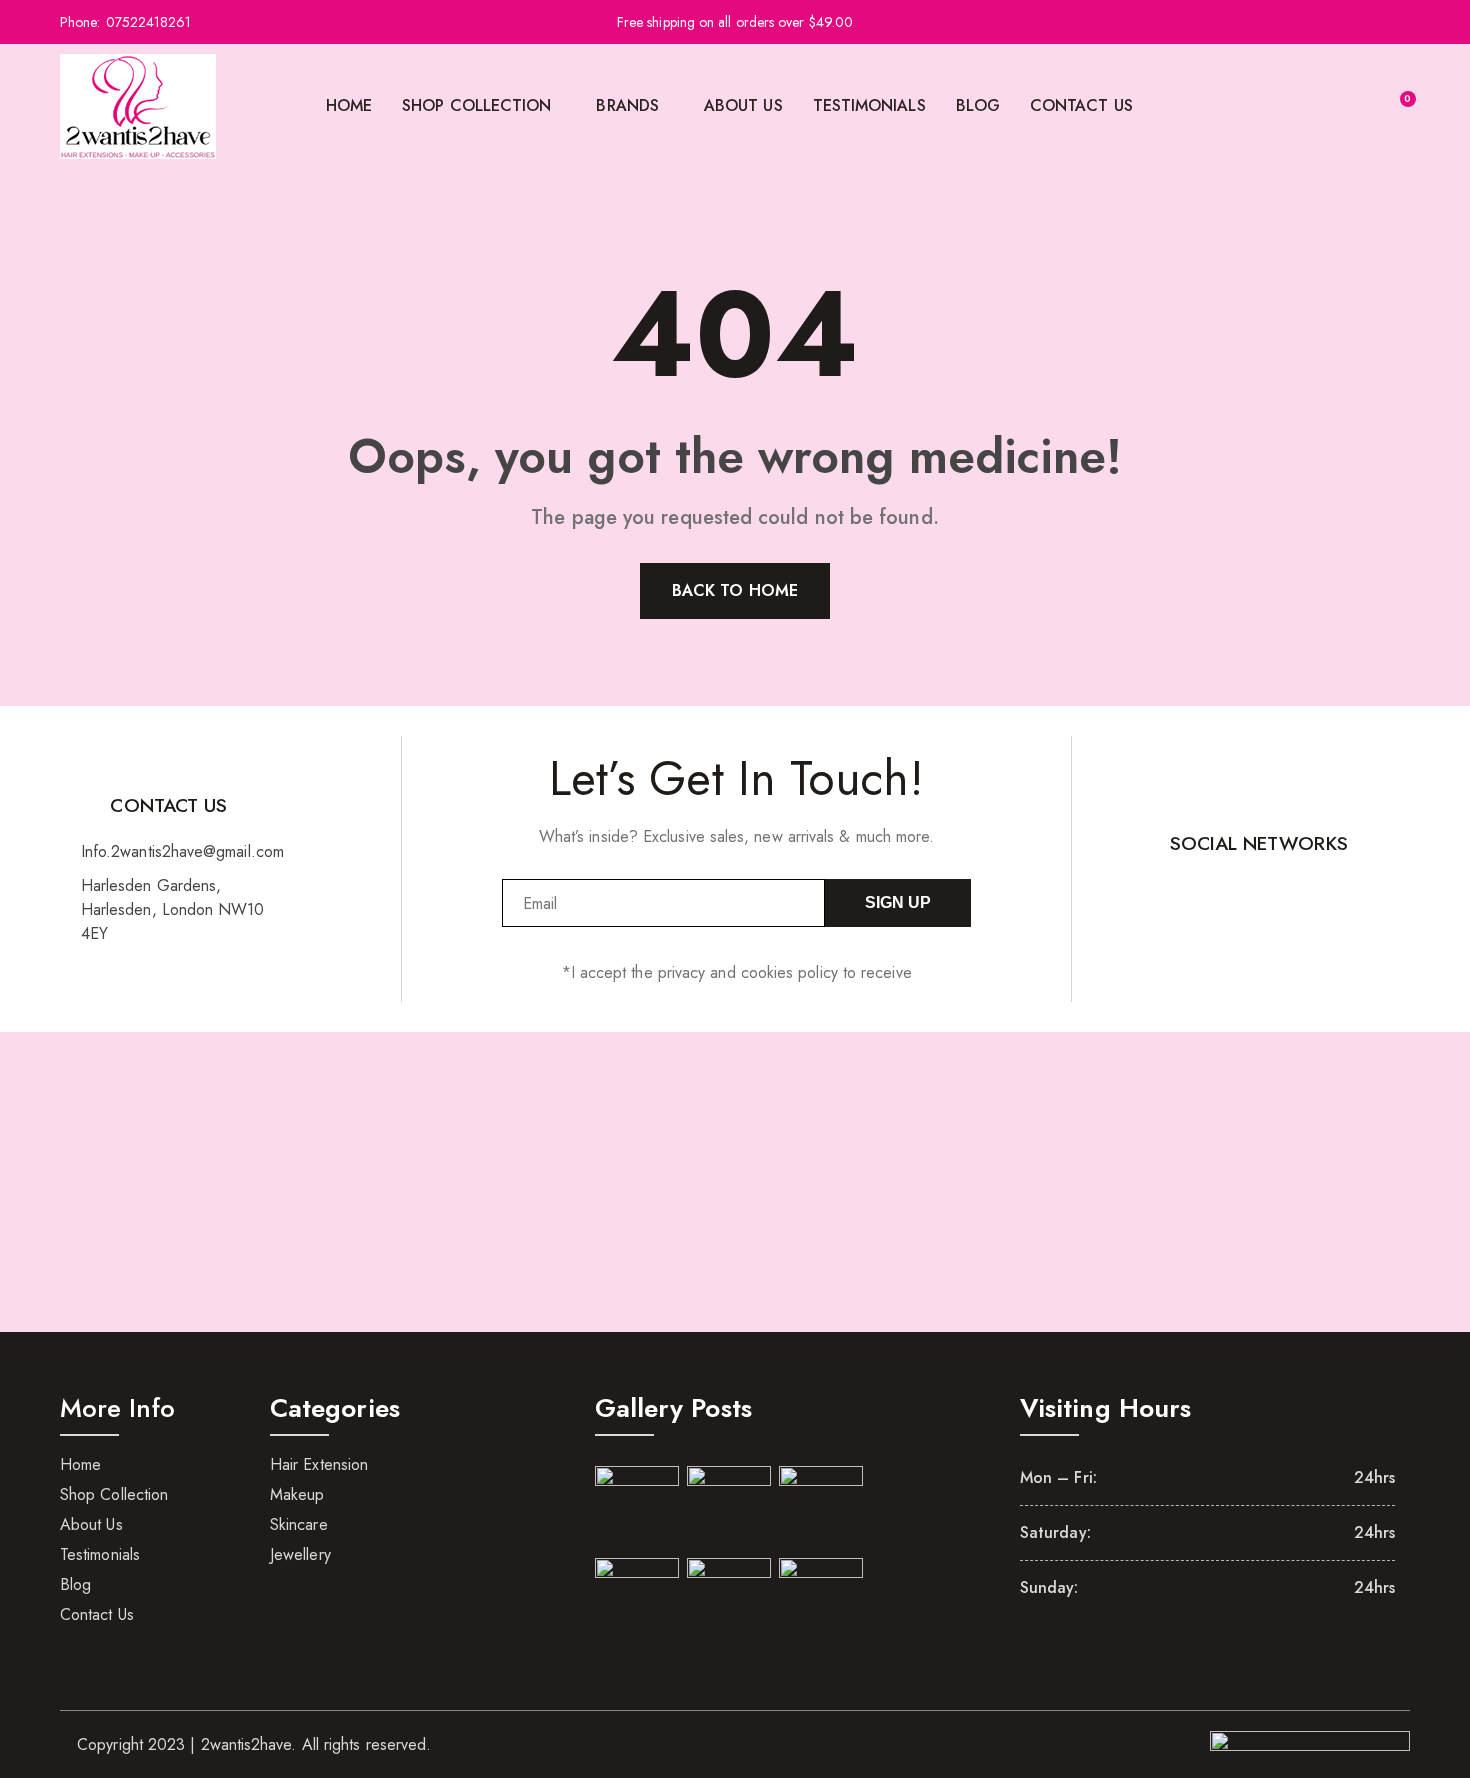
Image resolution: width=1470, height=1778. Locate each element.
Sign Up (898, 902)
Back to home (735, 590)
